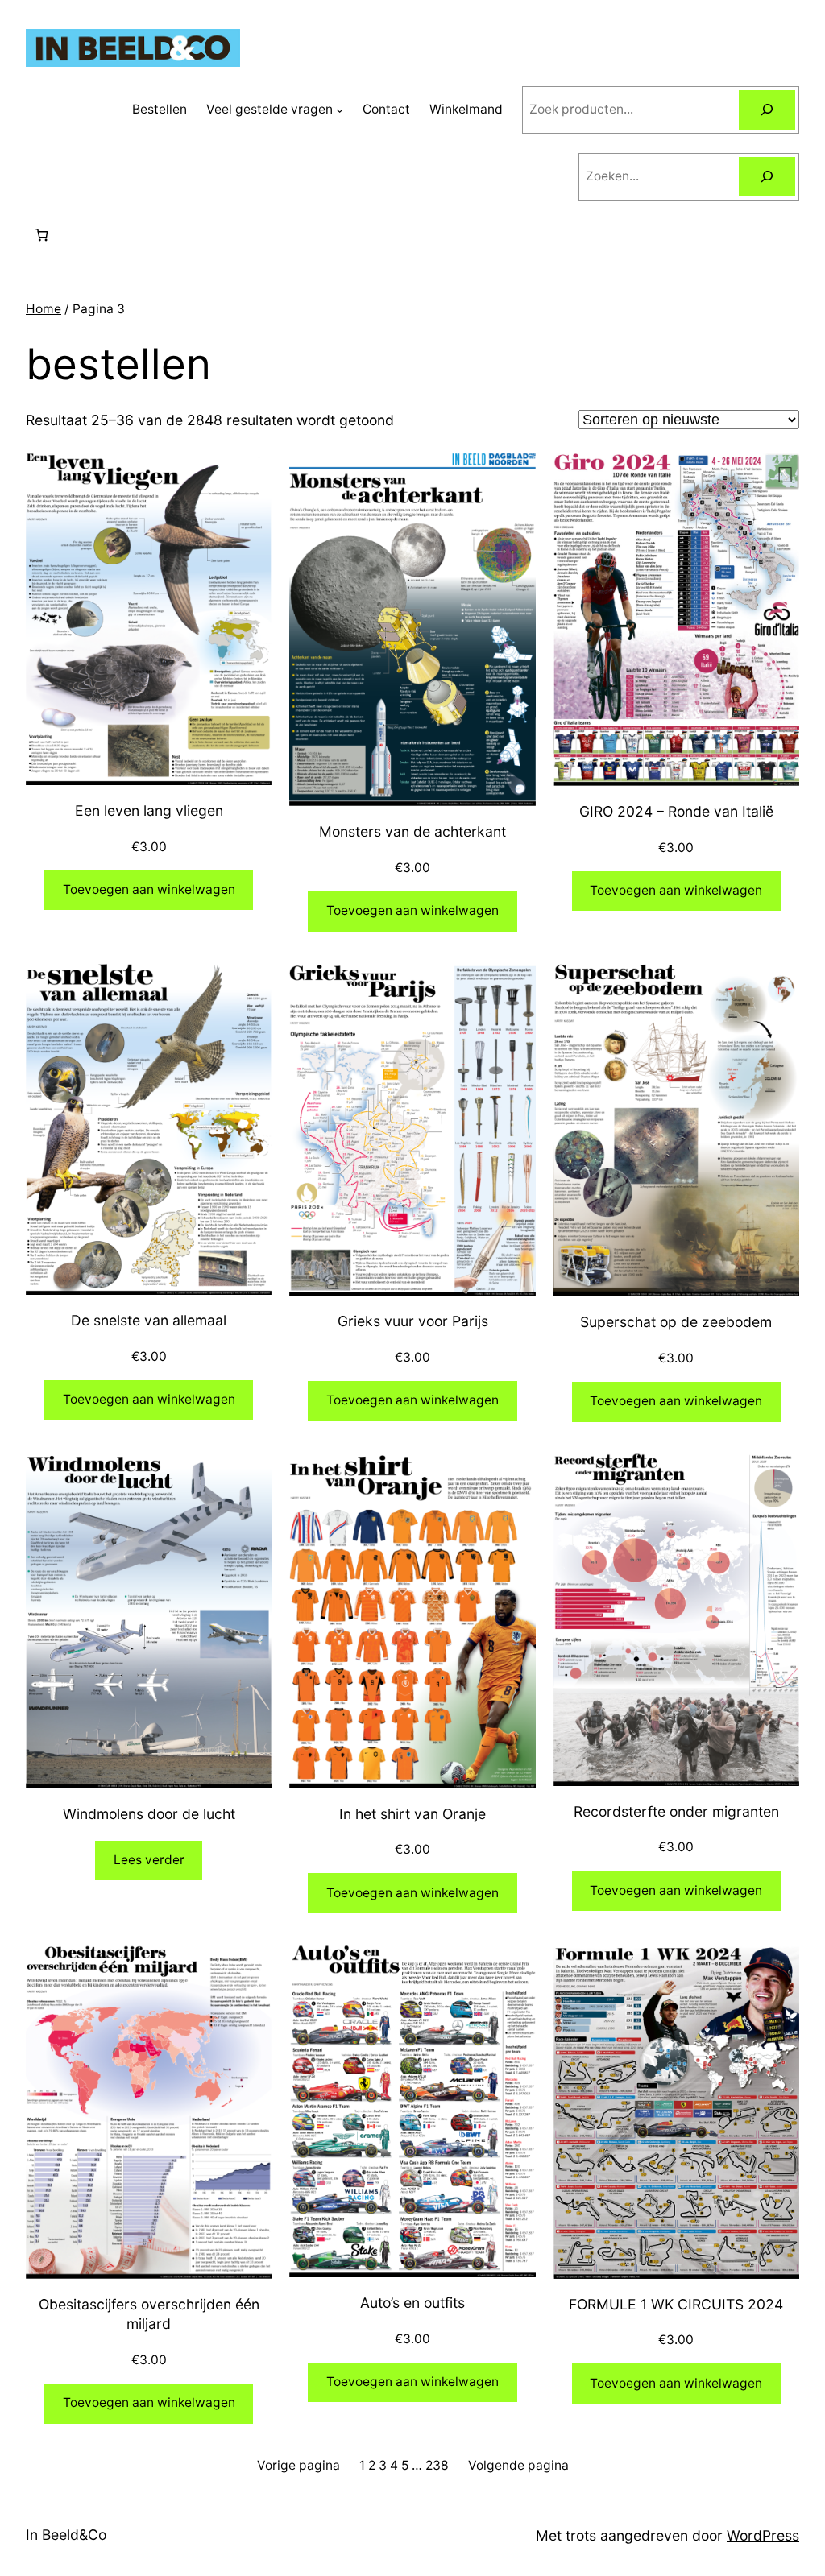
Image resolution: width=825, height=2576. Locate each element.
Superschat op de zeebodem (676, 1322)
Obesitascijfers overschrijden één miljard (149, 2314)
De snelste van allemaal (149, 1320)
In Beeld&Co (66, 2535)
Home (44, 309)
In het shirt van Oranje (412, 1814)
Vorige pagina (298, 2465)
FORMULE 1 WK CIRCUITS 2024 (676, 2304)
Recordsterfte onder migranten (676, 1811)
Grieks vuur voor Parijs (413, 1321)
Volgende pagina (518, 2465)
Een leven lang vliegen (149, 810)
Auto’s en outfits (412, 2303)
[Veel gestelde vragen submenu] (340, 110)
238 (437, 2465)
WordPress (763, 2535)
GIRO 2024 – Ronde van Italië (676, 811)
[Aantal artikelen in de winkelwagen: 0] (41, 236)
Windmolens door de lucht (149, 1814)
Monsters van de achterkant (412, 831)
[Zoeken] (767, 110)
